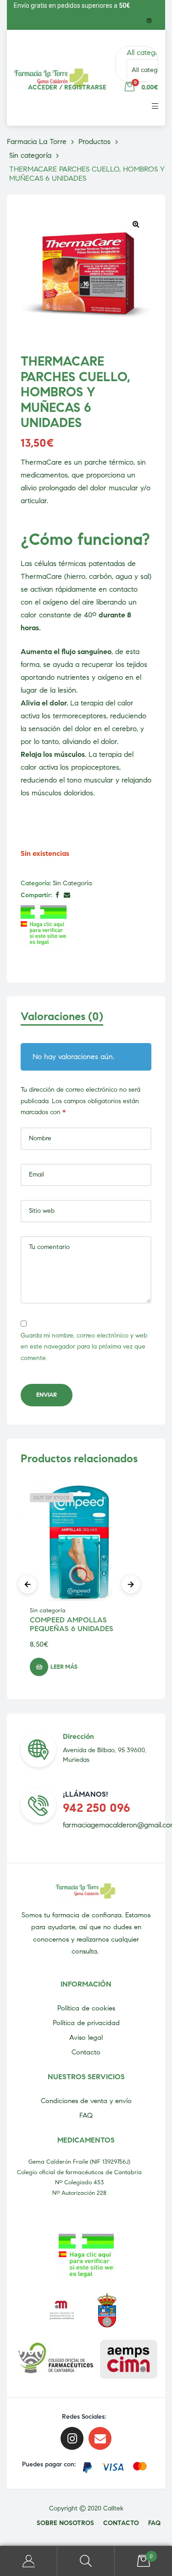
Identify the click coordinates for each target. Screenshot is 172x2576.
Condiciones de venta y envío (86, 2101)
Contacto (86, 2052)
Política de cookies (86, 2008)
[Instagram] (149, 21)
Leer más (64, 1667)
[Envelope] (100, 2438)
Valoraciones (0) (62, 1017)
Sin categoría (72, 883)
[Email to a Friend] (67, 896)
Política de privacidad (86, 2023)
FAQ (86, 2115)
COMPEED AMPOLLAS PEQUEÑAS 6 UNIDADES (72, 1624)
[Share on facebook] (57, 896)
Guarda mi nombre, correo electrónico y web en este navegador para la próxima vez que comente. (84, 1347)
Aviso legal (86, 2037)
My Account (29, 2561)
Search (86, 2561)
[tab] (86, 1021)
